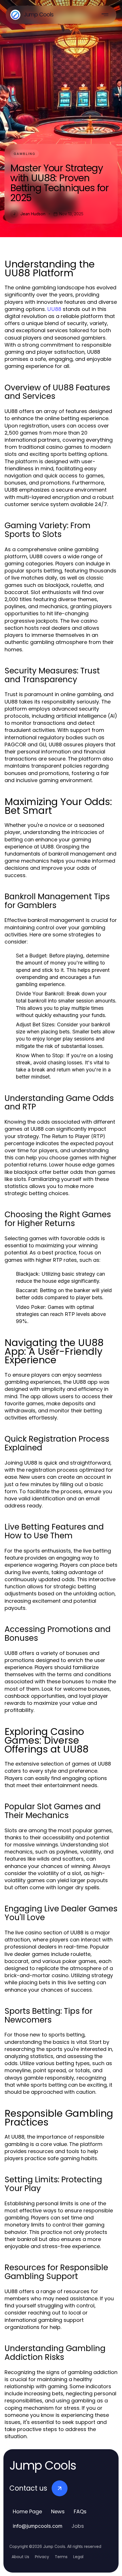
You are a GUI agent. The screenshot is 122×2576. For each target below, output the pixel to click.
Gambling (25, 154)
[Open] (105, 15)
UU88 (54, 309)
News (58, 2511)
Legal (78, 2557)
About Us (20, 2557)
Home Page (27, 2511)
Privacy (42, 2557)
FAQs (80, 2511)
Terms (61, 2557)
